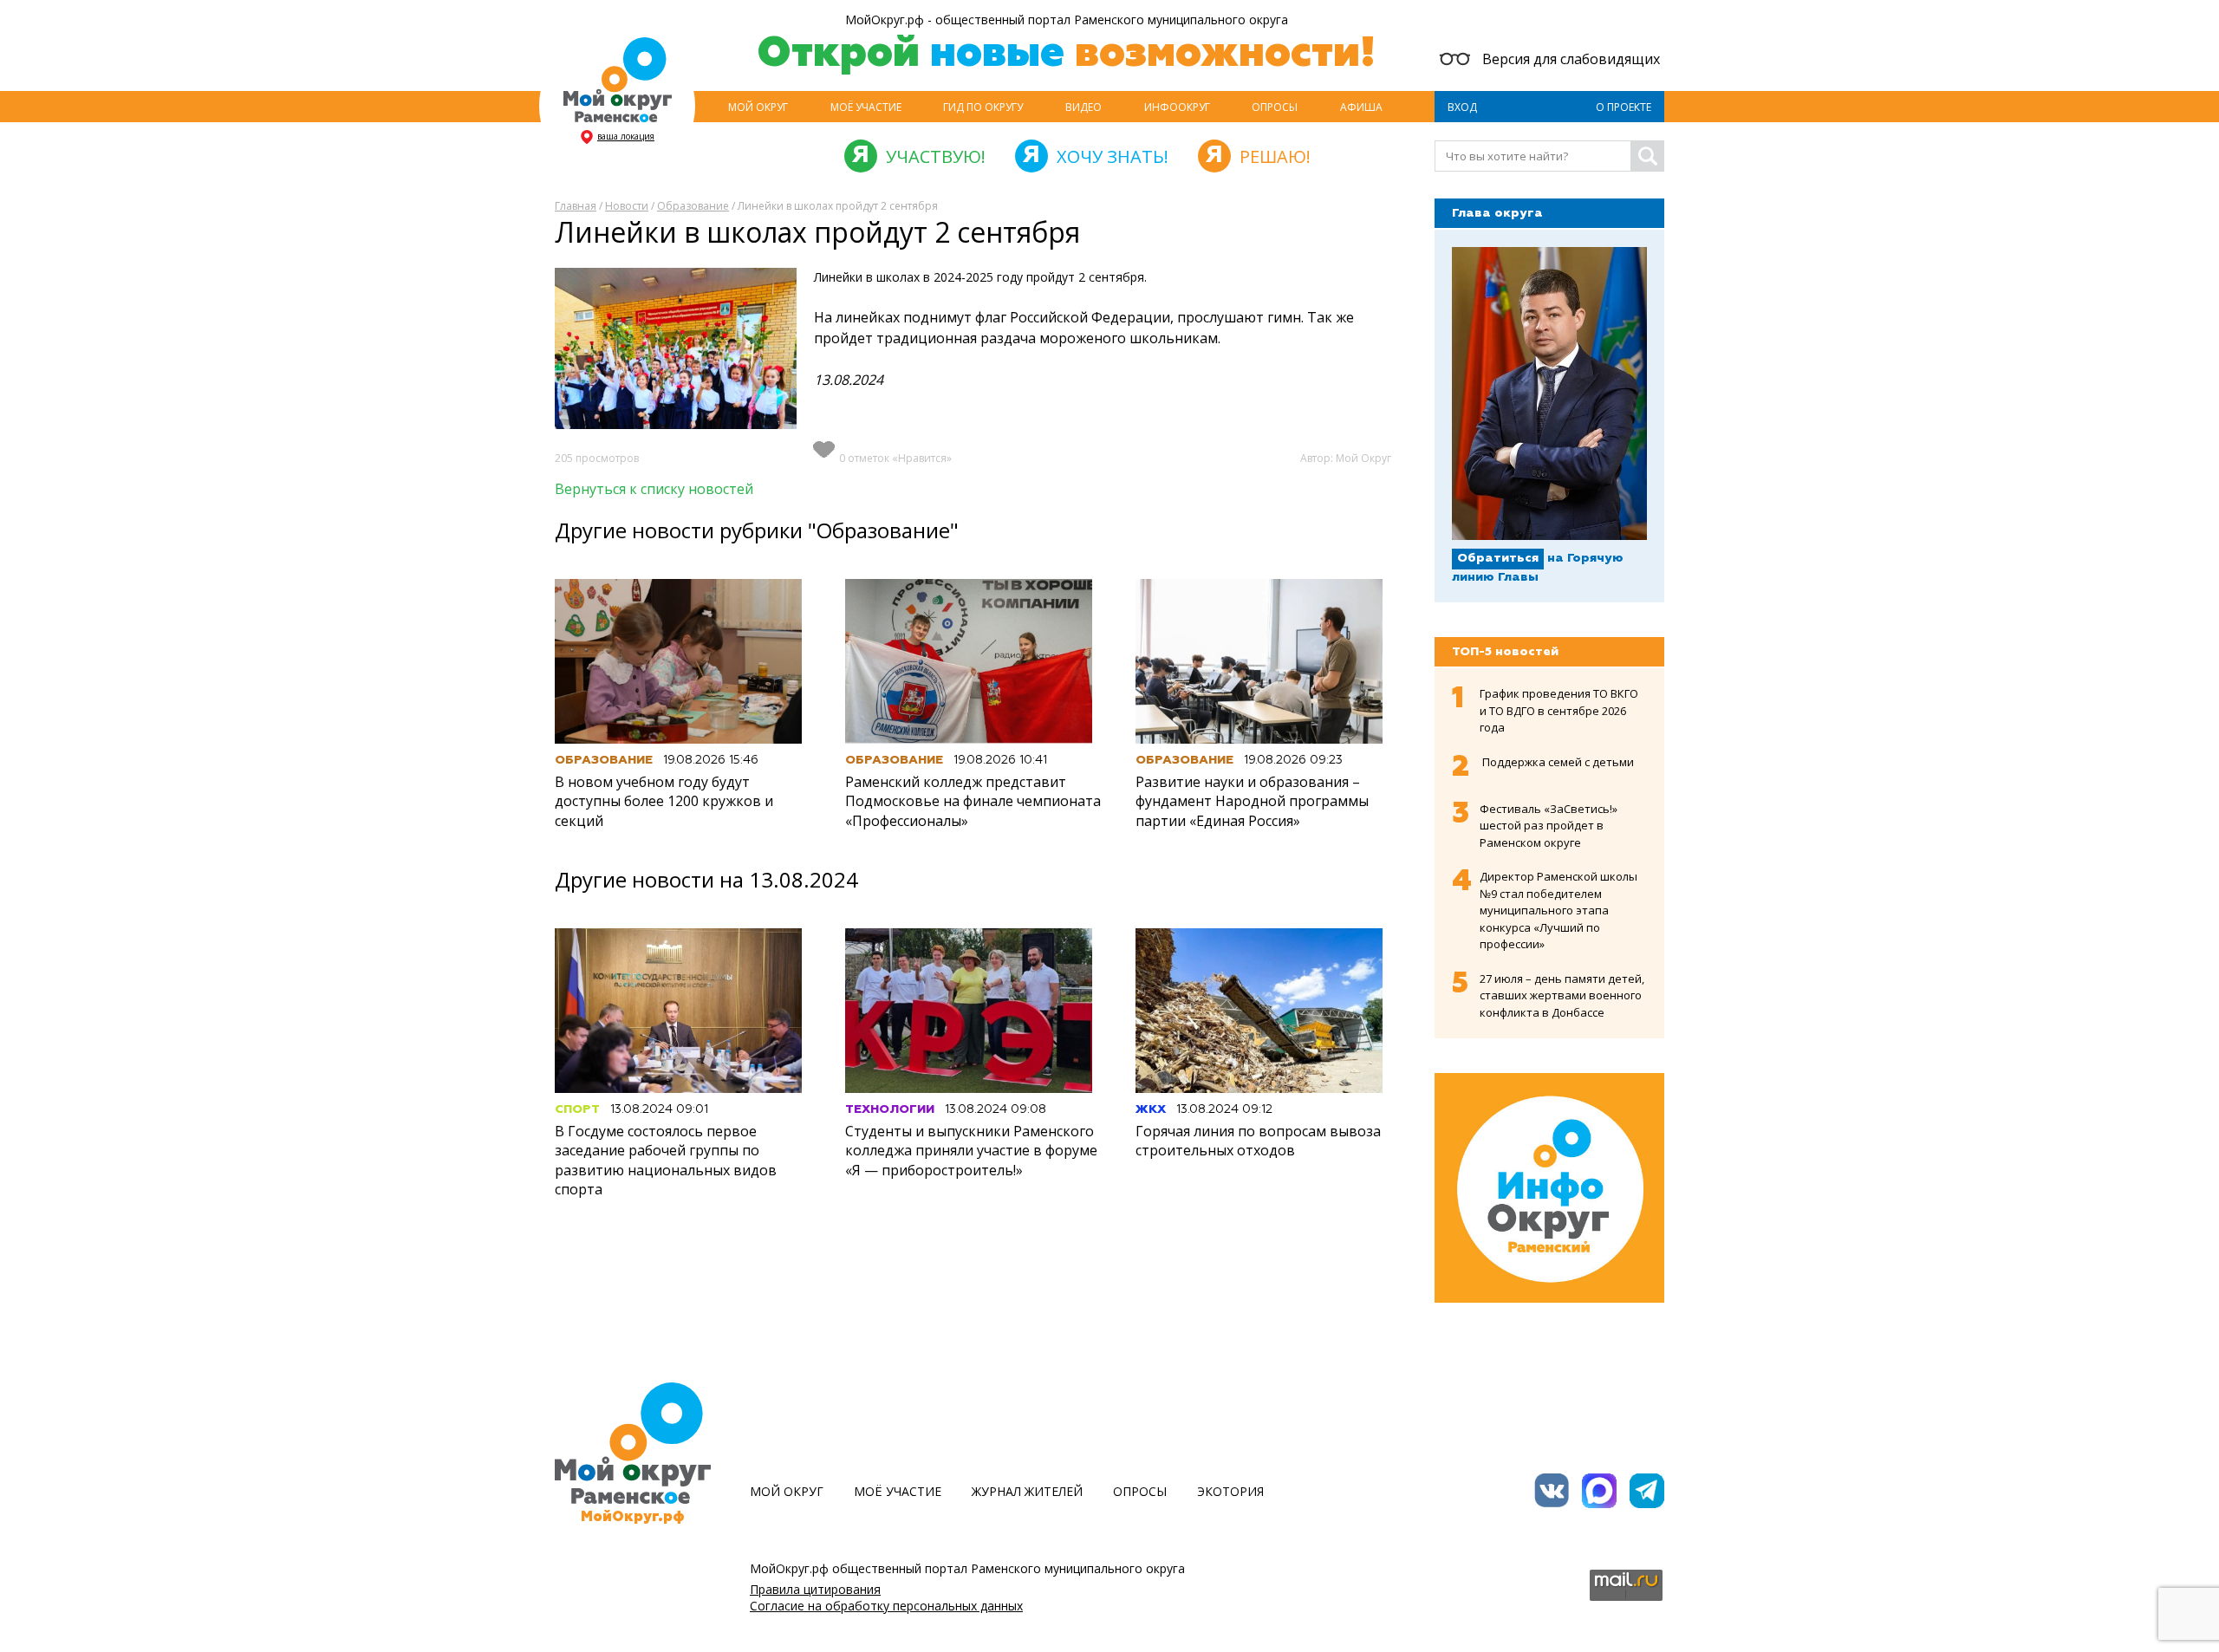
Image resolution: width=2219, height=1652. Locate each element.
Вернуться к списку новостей (654, 489)
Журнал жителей (1027, 1491)
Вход (1462, 107)
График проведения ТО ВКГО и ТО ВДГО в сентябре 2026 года (1559, 710)
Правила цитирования (815, 1589)
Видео (1083, 107)
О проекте (1624, 107)
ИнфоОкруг (1177, 107)
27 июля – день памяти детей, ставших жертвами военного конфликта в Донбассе (1562, 995)
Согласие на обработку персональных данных (886, 1606)
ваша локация (626, 136)
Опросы (1275, 107)
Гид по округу (983, 107)
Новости (627, 206)
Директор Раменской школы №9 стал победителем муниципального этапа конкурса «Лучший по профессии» (1559, 910)
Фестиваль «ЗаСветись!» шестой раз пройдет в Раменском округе (1549, 826)
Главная (576, 206)
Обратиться (1498, 558)
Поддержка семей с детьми (1558, 762)
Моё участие (866, 107)
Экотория (1230, 1491)
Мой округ (758, 107)
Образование (693, 206)
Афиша (1361, 107)
